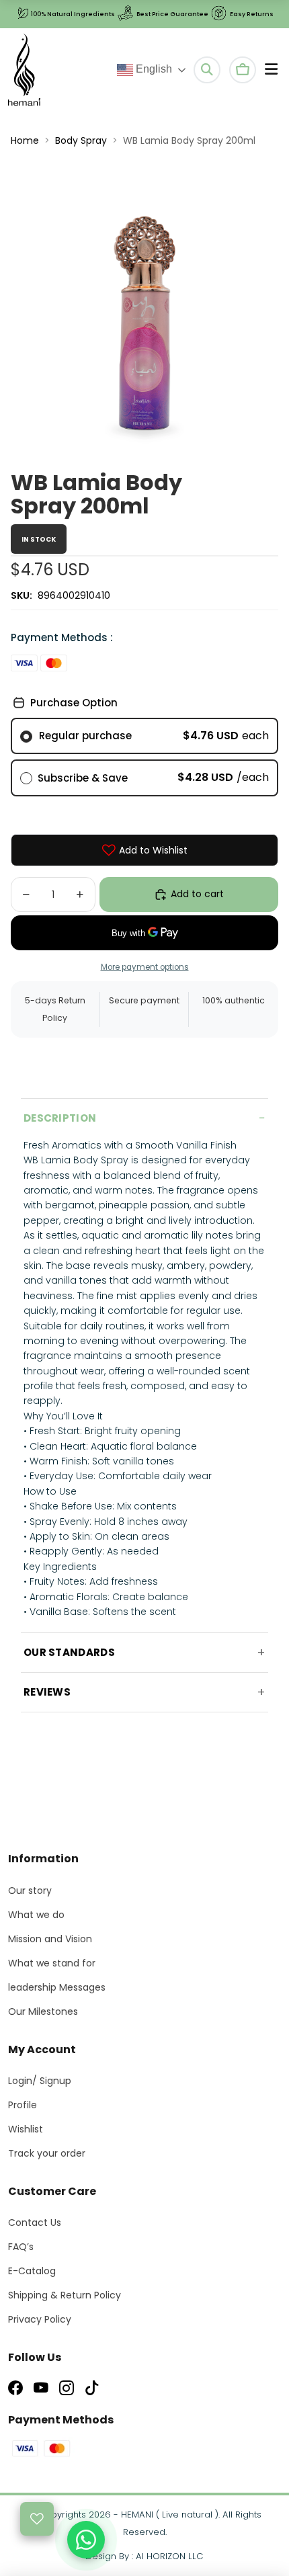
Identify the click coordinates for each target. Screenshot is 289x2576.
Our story (30, 1891)
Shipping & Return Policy (65, 2295)
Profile (23, 2105)
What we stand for (52, 1963)
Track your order (47, 2153)
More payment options (145, 967)
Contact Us (35, 2222)
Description (60, 1118)
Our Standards (69, 1652)
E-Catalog (32, 2271)
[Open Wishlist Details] (37, 2519)
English (153, 69)
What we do (36, 1915)
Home (25, 140)
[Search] (207, 70)
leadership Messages (57, 1987)
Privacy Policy (40, 2319)
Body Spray (81, 140)
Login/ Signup (40, 2081)
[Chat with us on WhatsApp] (86, 2540)
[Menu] (271, 70)
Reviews (47, 1692)
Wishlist (26, 2129)
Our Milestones (43, 2011)
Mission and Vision (50, 1939)
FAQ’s (21, 2247)
